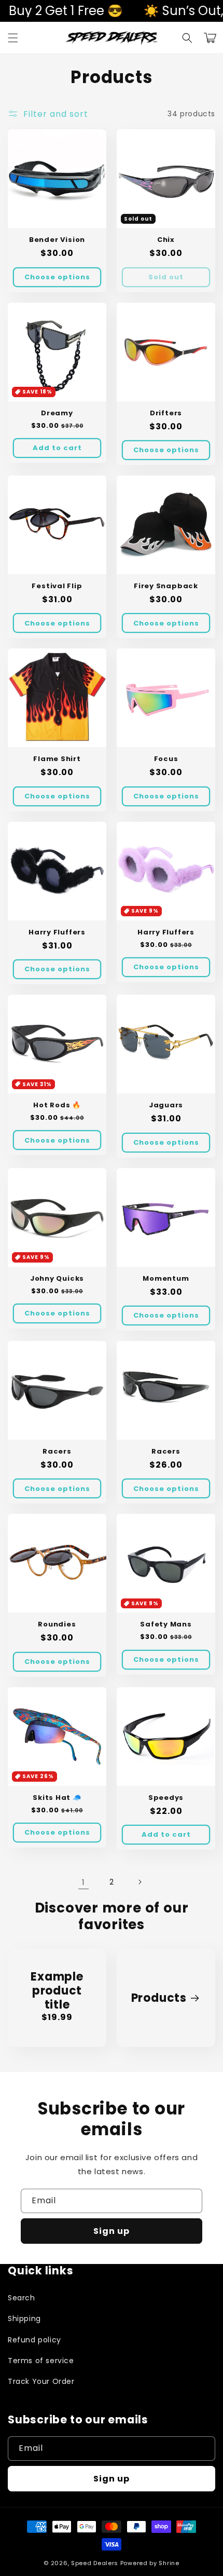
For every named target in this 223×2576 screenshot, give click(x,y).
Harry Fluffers (57, 932)
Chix (166, 240)
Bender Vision (57, 240)
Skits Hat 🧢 (57, 1798)
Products (159, 1998)
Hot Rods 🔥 (57, 1105)
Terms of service (41, 2361)
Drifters (166, 413)
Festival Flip (57, 586)
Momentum (166, 1279)
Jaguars (166, 1105)
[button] (13, 38)
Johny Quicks (57, 1279)
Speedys (166, 1798)
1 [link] (83, 1882)
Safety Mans (166, 1624)
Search (22, 2298)
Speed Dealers (95, 2563)
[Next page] (140, 1882)
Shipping (24, 2319)
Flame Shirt (57, 759)
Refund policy (34, 2340)
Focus (166, 759)
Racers (57, 1452)
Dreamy (57, 413)
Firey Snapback (166, 586)
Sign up (112, 2231)
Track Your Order (41, 2381)
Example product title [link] (57, 1991)
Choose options (57, 277)
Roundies (57, 1624)
